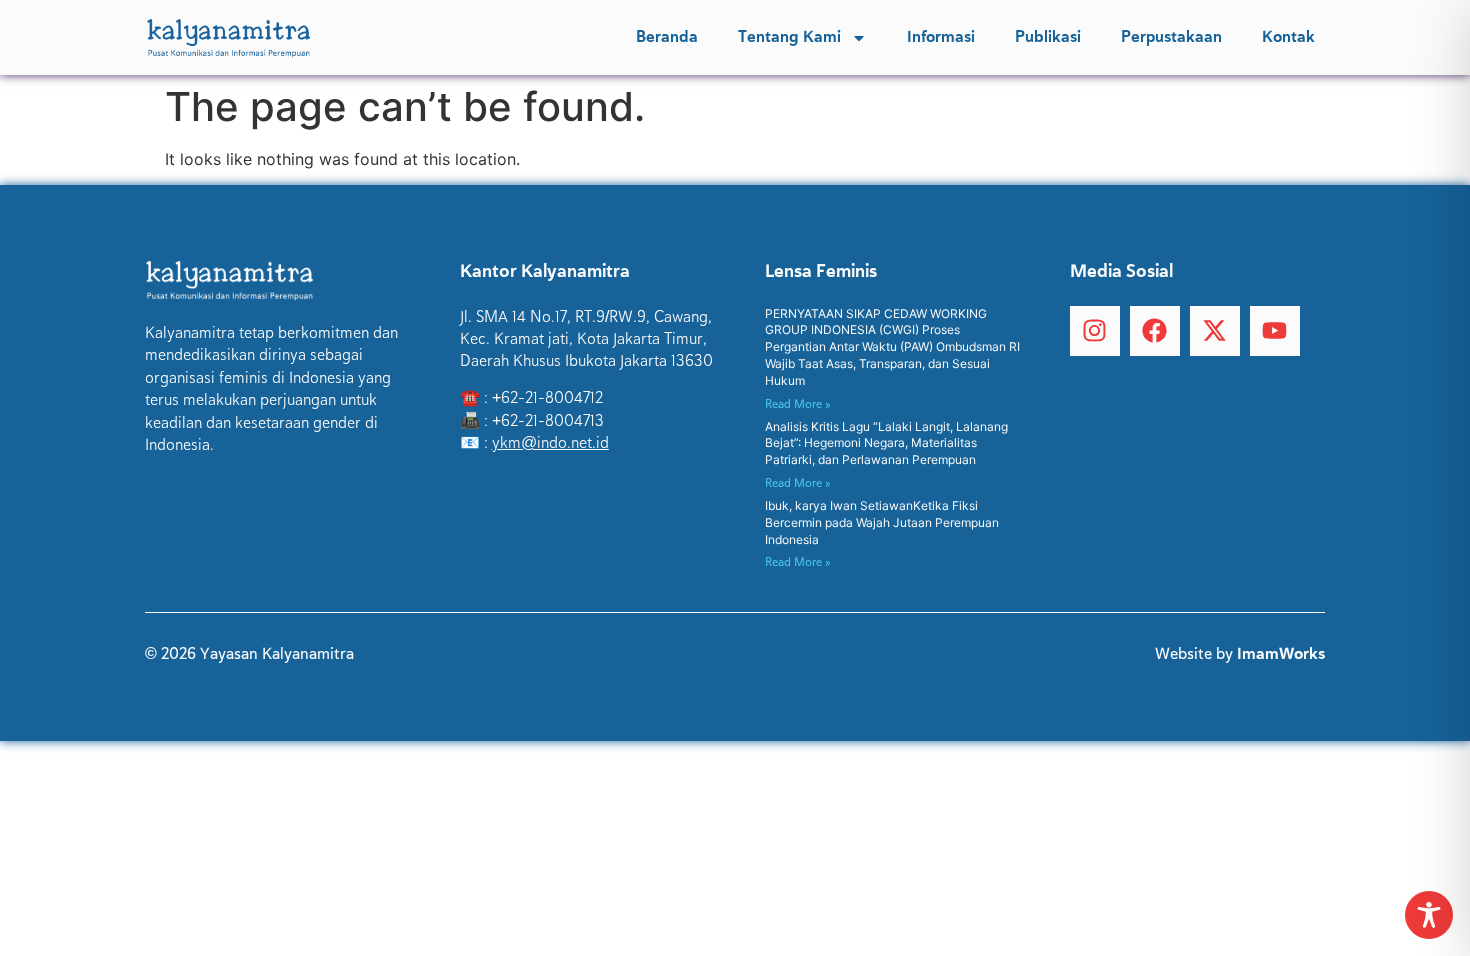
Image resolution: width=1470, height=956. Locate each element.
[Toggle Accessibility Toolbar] (1429, 915)
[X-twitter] (1215, 331)
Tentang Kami (789, 37)
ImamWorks (1281, 654)
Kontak (1288, 37)
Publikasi (1048, 37)
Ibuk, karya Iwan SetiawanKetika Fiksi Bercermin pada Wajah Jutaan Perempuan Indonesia (882, 522)
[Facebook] (1155, 331)
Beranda (667, 37)
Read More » (798, 404)
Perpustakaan (1171, 37)
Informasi (941, 37)
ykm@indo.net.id (550, 443)
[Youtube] (1275, 331)
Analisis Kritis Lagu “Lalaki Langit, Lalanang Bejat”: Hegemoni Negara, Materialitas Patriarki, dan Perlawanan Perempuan (886, 443)
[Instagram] (1095, 331)
